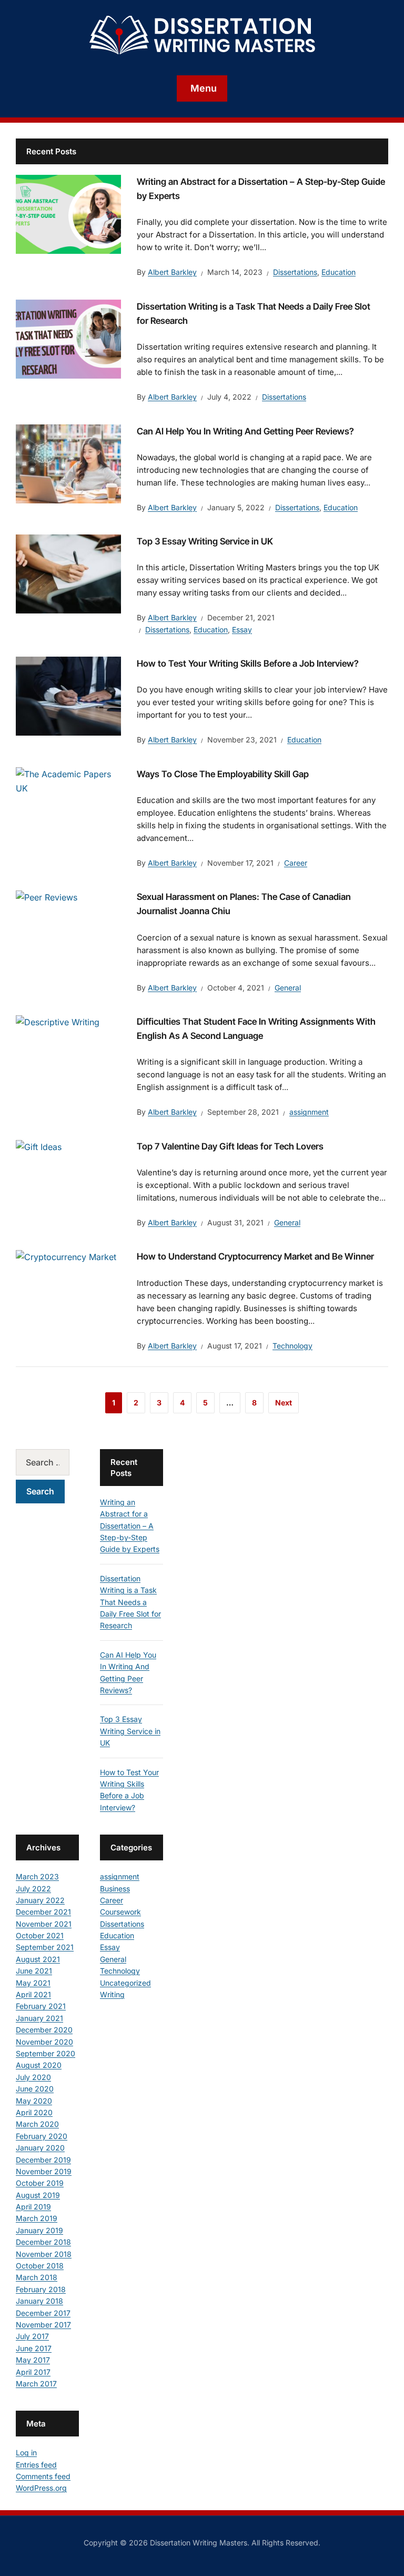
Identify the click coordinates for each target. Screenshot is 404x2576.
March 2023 (37, 1876)
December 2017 (43, 2313)
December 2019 (43, 2160)
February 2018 (41, 2289)
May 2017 (33, 2360)
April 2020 (34, 2112)
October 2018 (40, 2266)
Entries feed (36, 2465)
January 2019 (39, 2230)
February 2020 (42, 2136)
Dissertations (295, 272)
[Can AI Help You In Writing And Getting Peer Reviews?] (68, 463)
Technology (292, 1346)
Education (339, 272)
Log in (26, 2453)
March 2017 (36, 2384)
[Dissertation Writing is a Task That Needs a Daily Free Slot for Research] (68, 338)
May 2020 (34, 2101)
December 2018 (43, 2242)
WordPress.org (41, 2488)
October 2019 (40, 2183)
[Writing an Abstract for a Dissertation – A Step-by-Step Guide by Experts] (68, 213)
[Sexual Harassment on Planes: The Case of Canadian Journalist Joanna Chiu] (47, 897)
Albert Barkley (172, 272)
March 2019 (37, 2218)
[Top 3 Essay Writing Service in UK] (68, 573)
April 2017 (33, 2372)
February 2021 (41, 2006)
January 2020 (40, 2148)
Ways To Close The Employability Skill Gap (223, 774)
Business (115, 1889)
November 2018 (44, 2254)
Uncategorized (125, 1983)
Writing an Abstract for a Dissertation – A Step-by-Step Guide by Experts (130, 1526)
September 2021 (45, 1947)
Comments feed (43, 2476)
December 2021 (43, 1912)
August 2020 (39, 2065)
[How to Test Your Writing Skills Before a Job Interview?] (68, 695)
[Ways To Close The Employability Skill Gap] (68, 780)
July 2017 (32, 2336)
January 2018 (39, 2301)
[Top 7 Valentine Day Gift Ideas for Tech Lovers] (39, 1146)
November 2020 (44, 2042)
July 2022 (33, 1889)
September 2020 (46, 2053)
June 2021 (34, 1971)
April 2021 (33, 1994)
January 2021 (39, 2018)
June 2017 (34, 2348)
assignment (309, 1112)
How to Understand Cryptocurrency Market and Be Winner (255, 1256)
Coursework (120, 1912)
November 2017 (43, 2325)
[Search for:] (47, 1462)
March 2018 (37, 2277)
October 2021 (40, 1935)
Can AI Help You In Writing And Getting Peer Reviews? (245, 431)
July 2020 (33, 2077)
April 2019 (33, 2207)
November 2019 (44, 2171)
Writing (112, 1994)
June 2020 (35, 2089)
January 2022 (40, 1900)
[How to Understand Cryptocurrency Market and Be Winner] (66, 1256)
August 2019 (38, 2195)
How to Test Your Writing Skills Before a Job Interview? (248, 663)
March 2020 (37, 2124)
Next (284, 1403)
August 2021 (38, 1959)
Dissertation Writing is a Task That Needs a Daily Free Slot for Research (130, 1602)
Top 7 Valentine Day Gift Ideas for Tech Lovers (230, 1146)
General (288, 988)
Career (296, 863)
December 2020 (44, 2030)
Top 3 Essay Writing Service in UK (205, 541)
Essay (242, 630)
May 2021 (33, 1983)
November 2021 (44, 1924)
